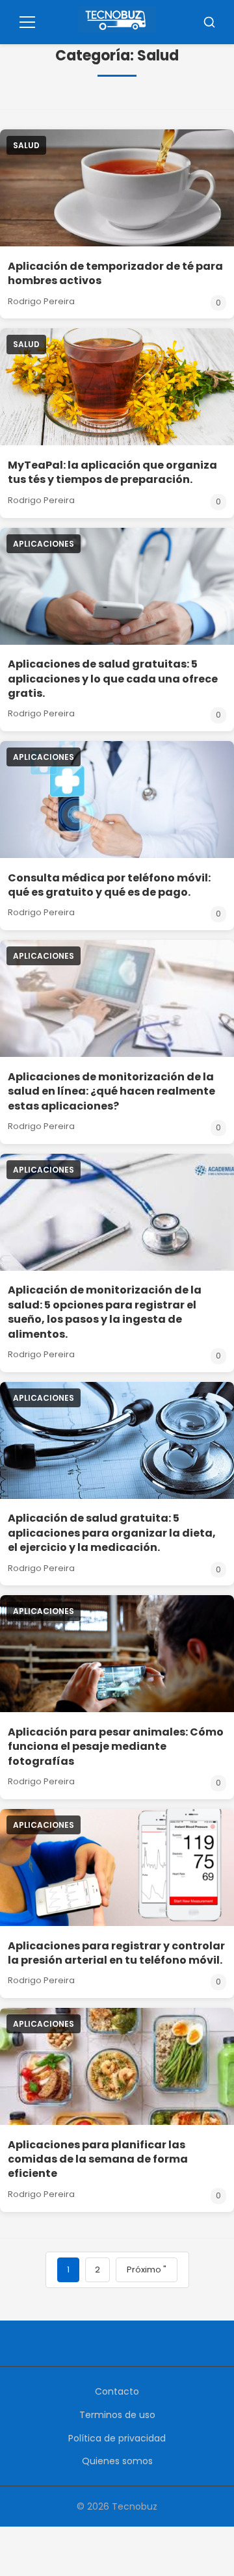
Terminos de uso (117, 2415)
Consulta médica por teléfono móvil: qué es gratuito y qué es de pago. (109, 885)
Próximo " (147, 2270)
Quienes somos (117, 2461)
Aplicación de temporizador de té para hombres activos (115, 273)
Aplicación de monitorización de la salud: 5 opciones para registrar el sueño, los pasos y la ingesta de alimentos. (105, 1312)
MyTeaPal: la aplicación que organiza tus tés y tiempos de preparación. (112, 472)
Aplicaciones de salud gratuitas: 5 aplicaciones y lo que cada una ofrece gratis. (113, 679)
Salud (26, 145)
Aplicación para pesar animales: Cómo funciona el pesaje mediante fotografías (116, 1747)
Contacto (117, 2391)
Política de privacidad (117, 2438)
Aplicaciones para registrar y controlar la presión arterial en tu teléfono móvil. (116, 1953)
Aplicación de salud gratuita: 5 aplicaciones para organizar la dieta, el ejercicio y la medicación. (112, 1533)
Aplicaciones (44, 544)
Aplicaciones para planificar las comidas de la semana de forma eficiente (98, 2159)
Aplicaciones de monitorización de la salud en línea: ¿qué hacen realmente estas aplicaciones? (111, 1091)
